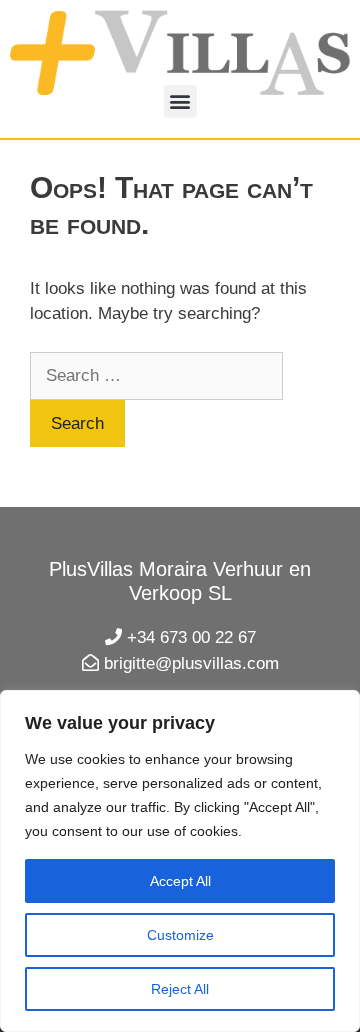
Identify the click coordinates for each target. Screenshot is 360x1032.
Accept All (180, 881)
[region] (180, 861)
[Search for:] (156, 375)
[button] (180, 101)
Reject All (180, 989)
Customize (180, 935)
